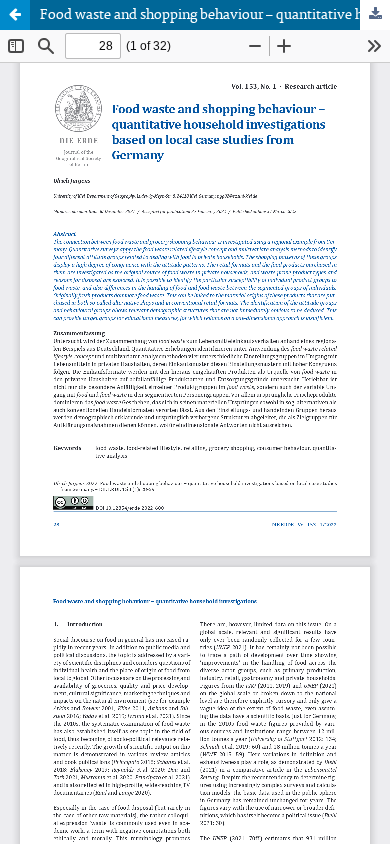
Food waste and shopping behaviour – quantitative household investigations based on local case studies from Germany (215, 15)
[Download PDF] (375, 15)
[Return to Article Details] (15, 15)
